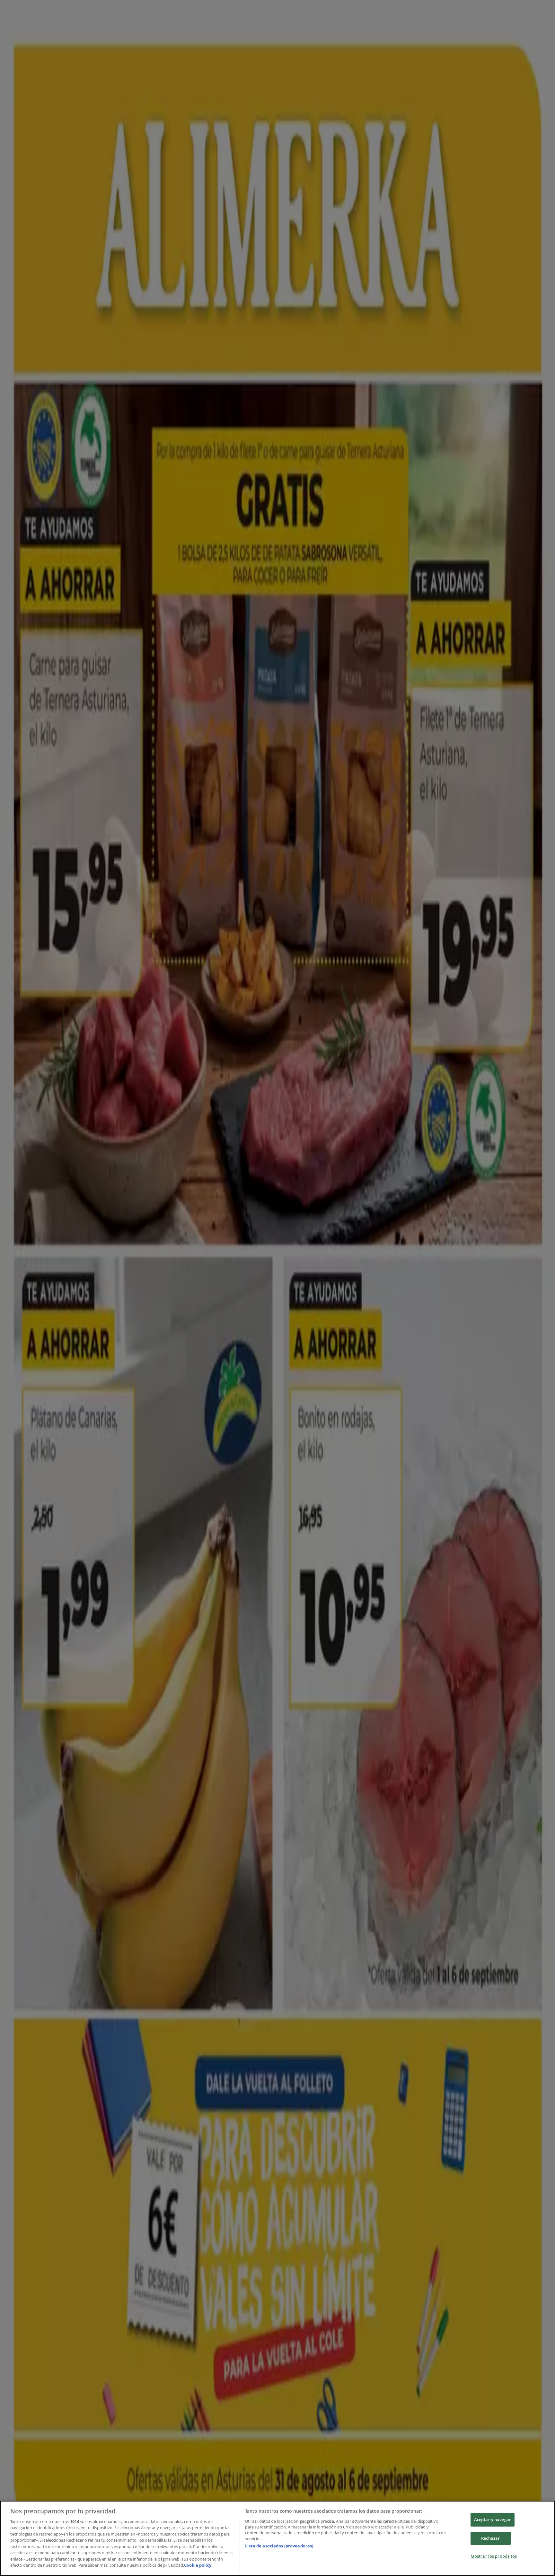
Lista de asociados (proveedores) (279, 2546)
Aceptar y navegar (493, 2519)
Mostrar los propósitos (494, 2556)
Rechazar (490, 2538)
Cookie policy (198, 2565)
